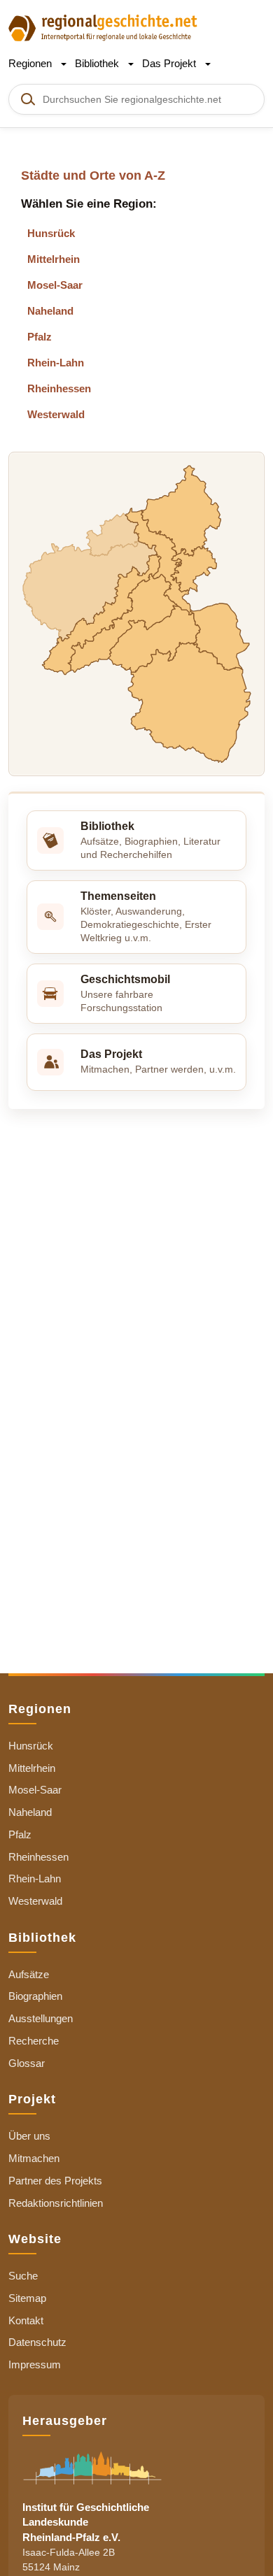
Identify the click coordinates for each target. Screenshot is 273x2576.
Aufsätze (29, 1974)
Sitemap (27, 2298)
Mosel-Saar (55, 285)
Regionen (31, 63)
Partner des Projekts (55, 2181)
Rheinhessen (59, 388)
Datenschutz (37, 2342)
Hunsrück (51, 233)
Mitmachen (34, 2158)
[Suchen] (27, 99)
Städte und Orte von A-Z (93, 176)
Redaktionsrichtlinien (56, 2203)
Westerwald (56, 414)
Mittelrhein (54, 259)
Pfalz (40, 337)
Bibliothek (98, 63)
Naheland (50, 311)
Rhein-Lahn (56, 363)
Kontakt (26, 2320)
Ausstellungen (41, 2018)
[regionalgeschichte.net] (103, 27)
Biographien (35, 1996)
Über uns (29, 2136)
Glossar (27, 2063)
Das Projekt (170, 63)
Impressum (35, 2364)
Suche (23, 2276)
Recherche (34, 2041)
